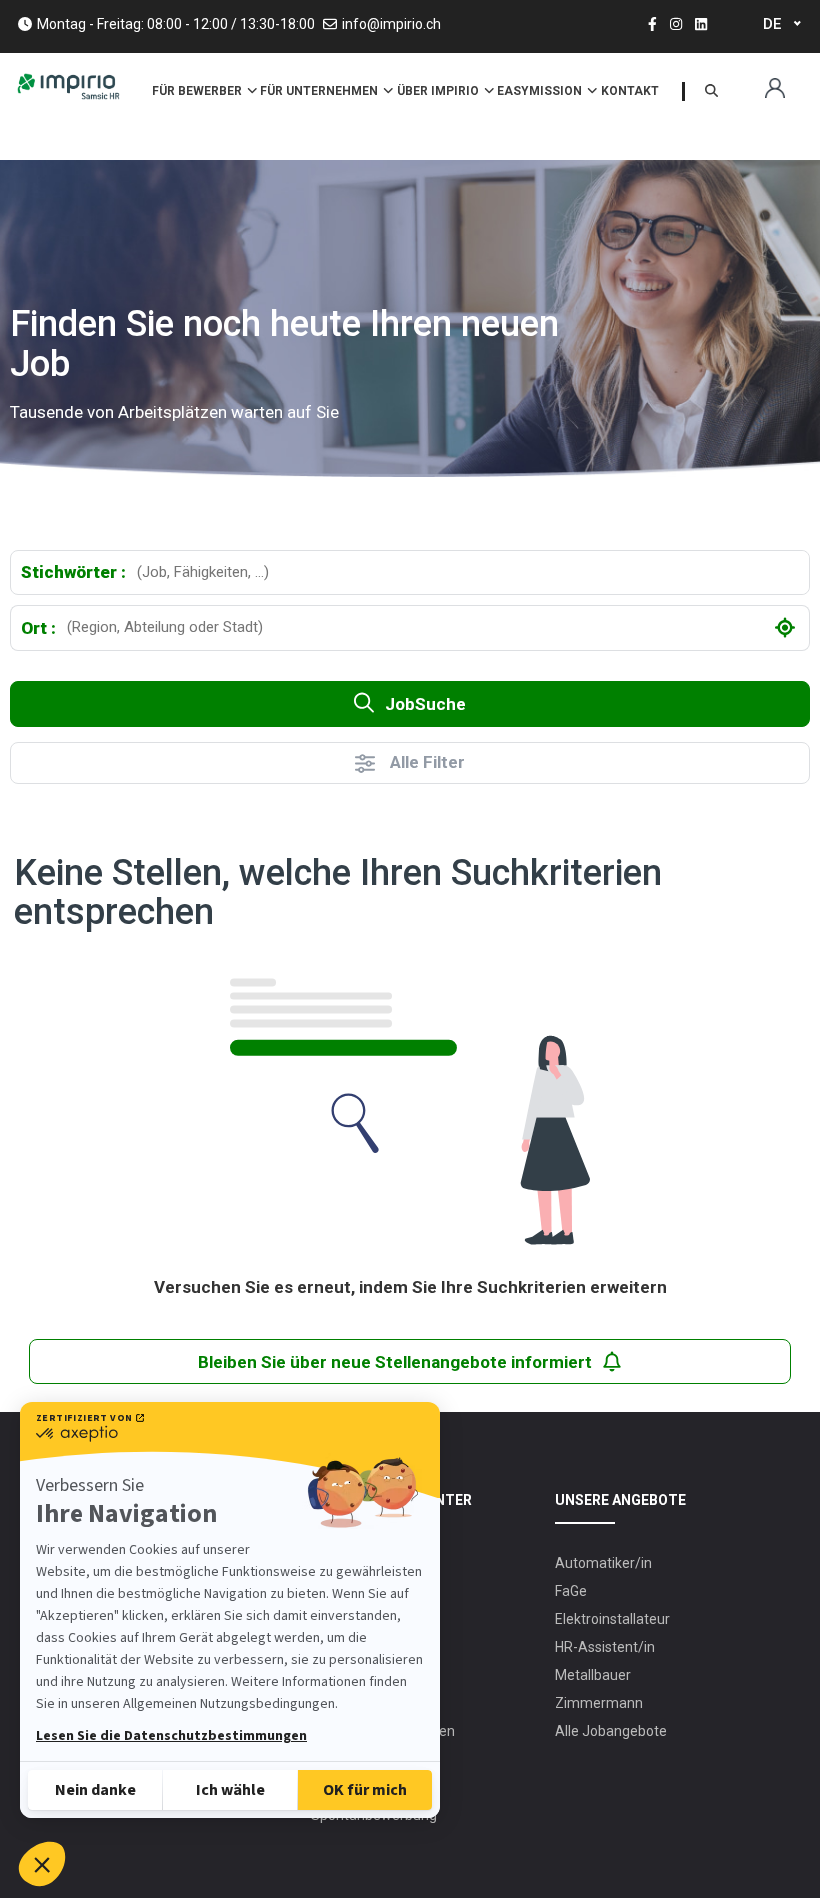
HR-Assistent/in (605, 1647)
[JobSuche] (711, 91)
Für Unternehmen (320, 91)
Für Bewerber (198, 91)
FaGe (571, 1591)
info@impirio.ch (391, 24)
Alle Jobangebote (611, 1731)
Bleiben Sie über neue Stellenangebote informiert (395, 1362)
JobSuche (425, 704)
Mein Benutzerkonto (775, 88)
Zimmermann (599, 1703)
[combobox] (467, 572)
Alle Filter (427, 762)
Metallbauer (593, 1675)
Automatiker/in (603, 1563)
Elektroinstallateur (612, 1619)
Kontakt (630, 91)
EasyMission (541, 91)
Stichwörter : (73, 572)
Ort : (38, 628)
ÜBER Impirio (439, 91)
